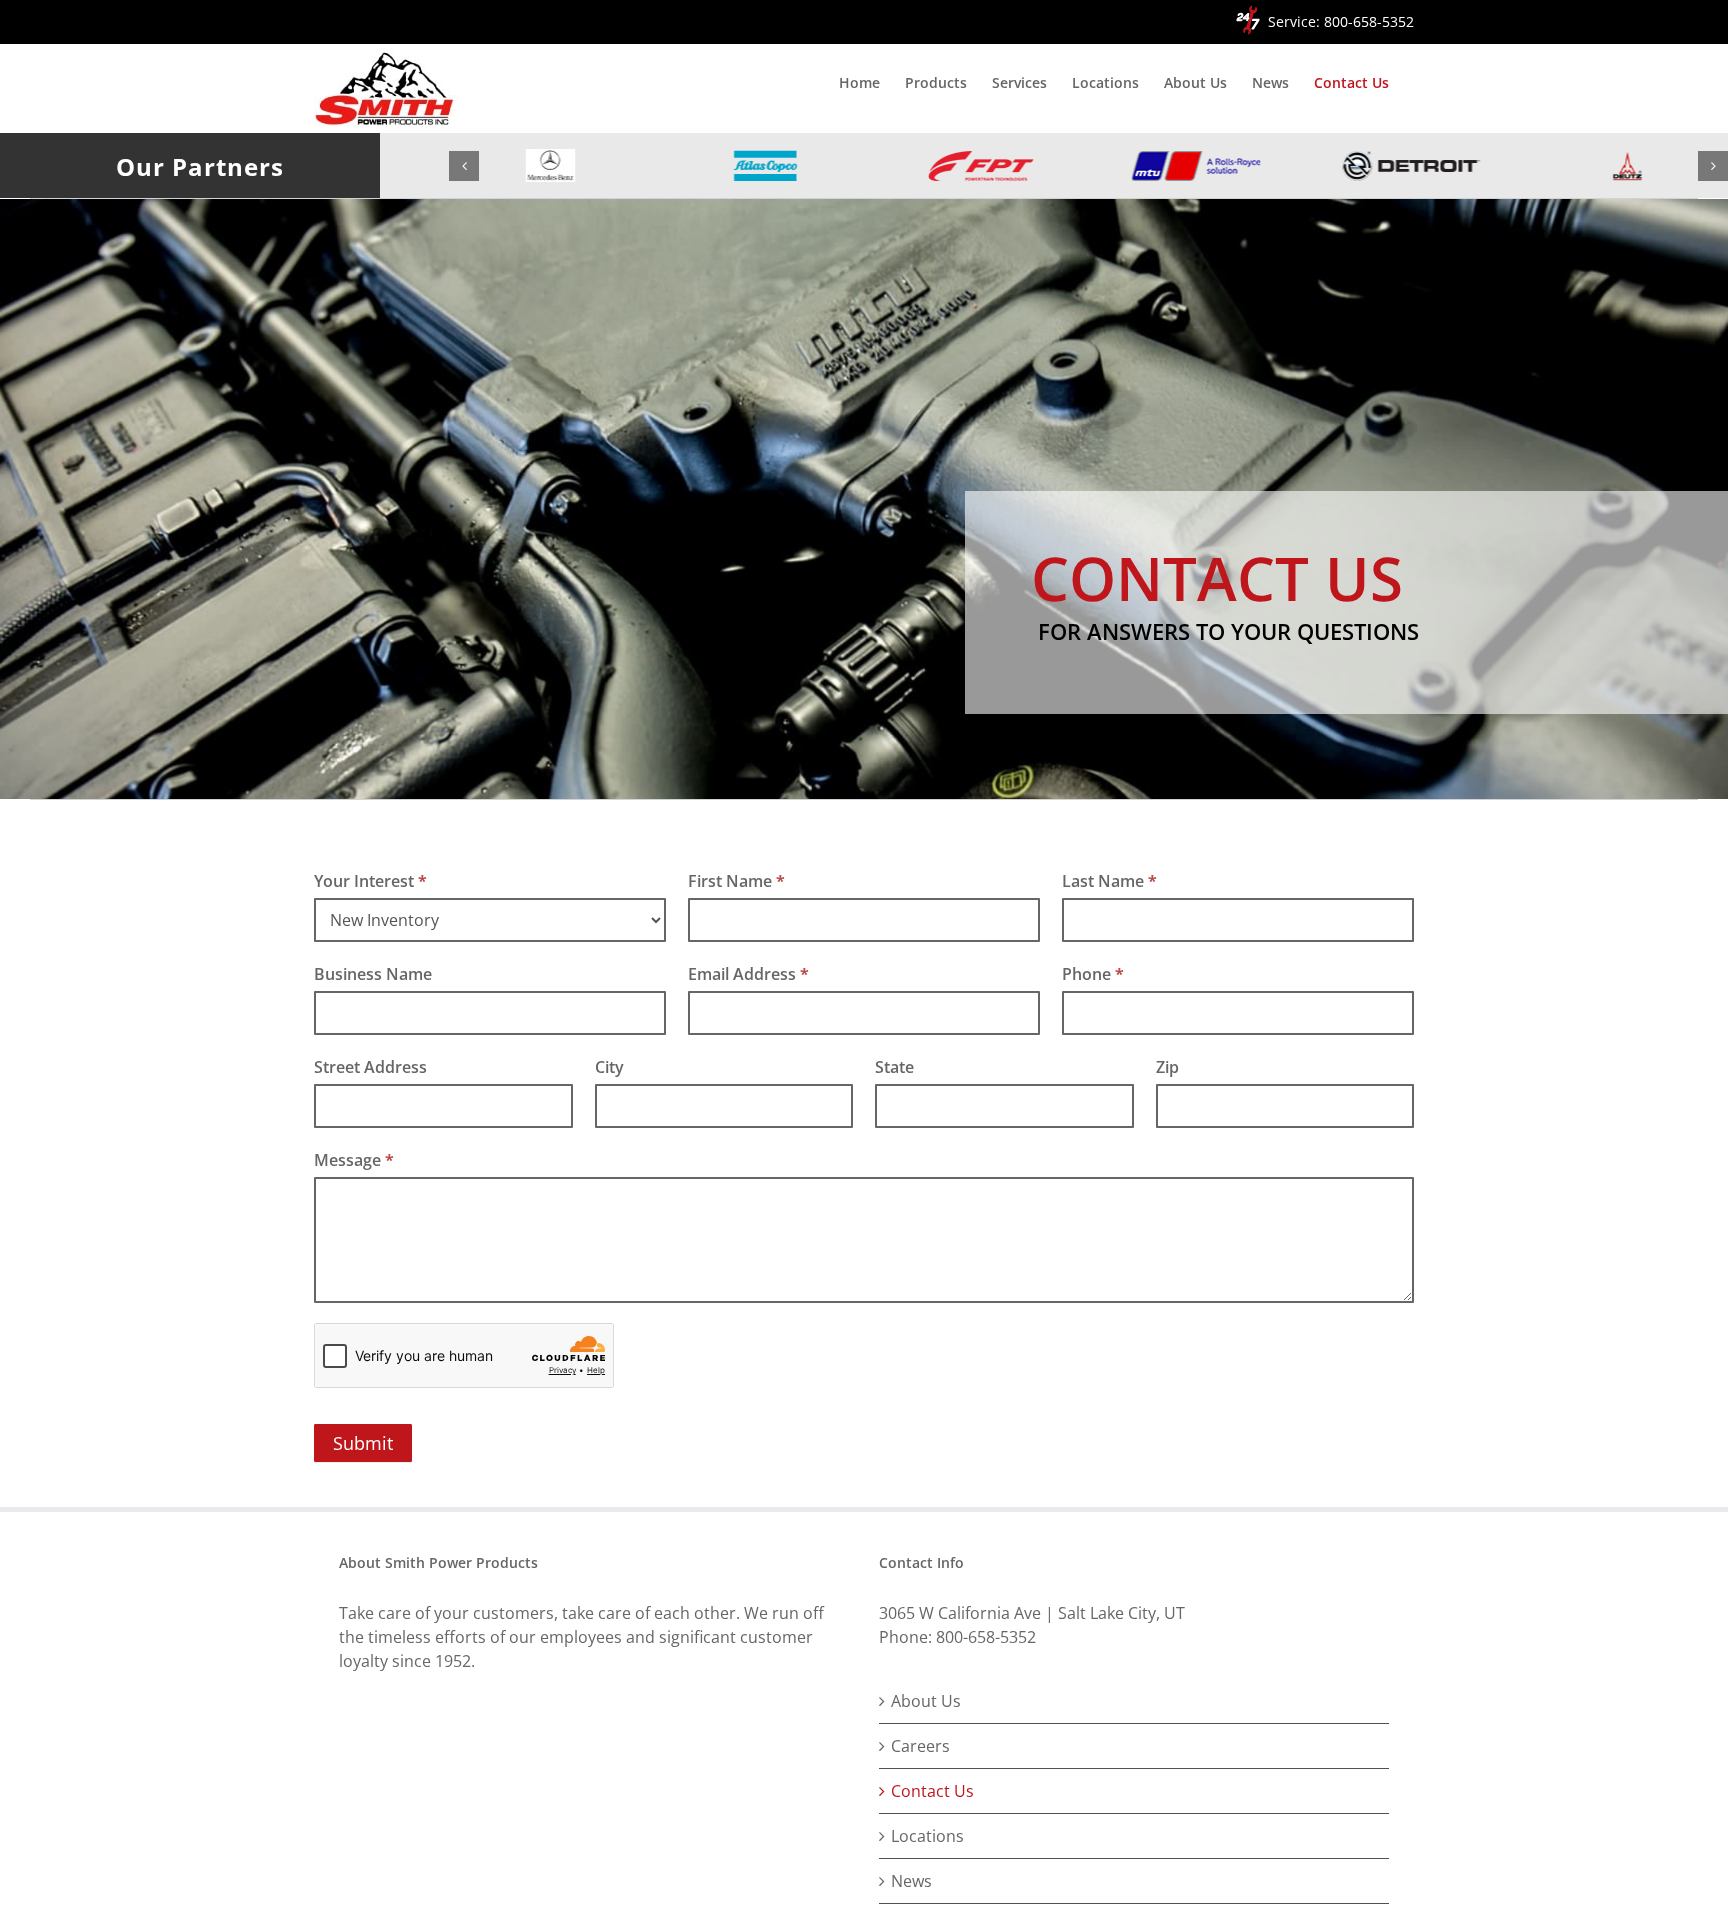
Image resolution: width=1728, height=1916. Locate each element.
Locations (927, 1836)
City (609, 1067)
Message (354, 1160)
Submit (363, 1443)
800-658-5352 (986, 1637)
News (911, 1881)
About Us (926, 1701)
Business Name (373, 974)
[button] (464, 166)
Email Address (748, 974)
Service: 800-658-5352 (1341, 21)
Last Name (1109, 881)
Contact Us (932, 1791)
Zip (1167, 1067)
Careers (920, 1746)
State (894, 1067)
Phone (1093, 974)
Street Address (370, 1067)
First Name (736, 881)
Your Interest (370, 881)
